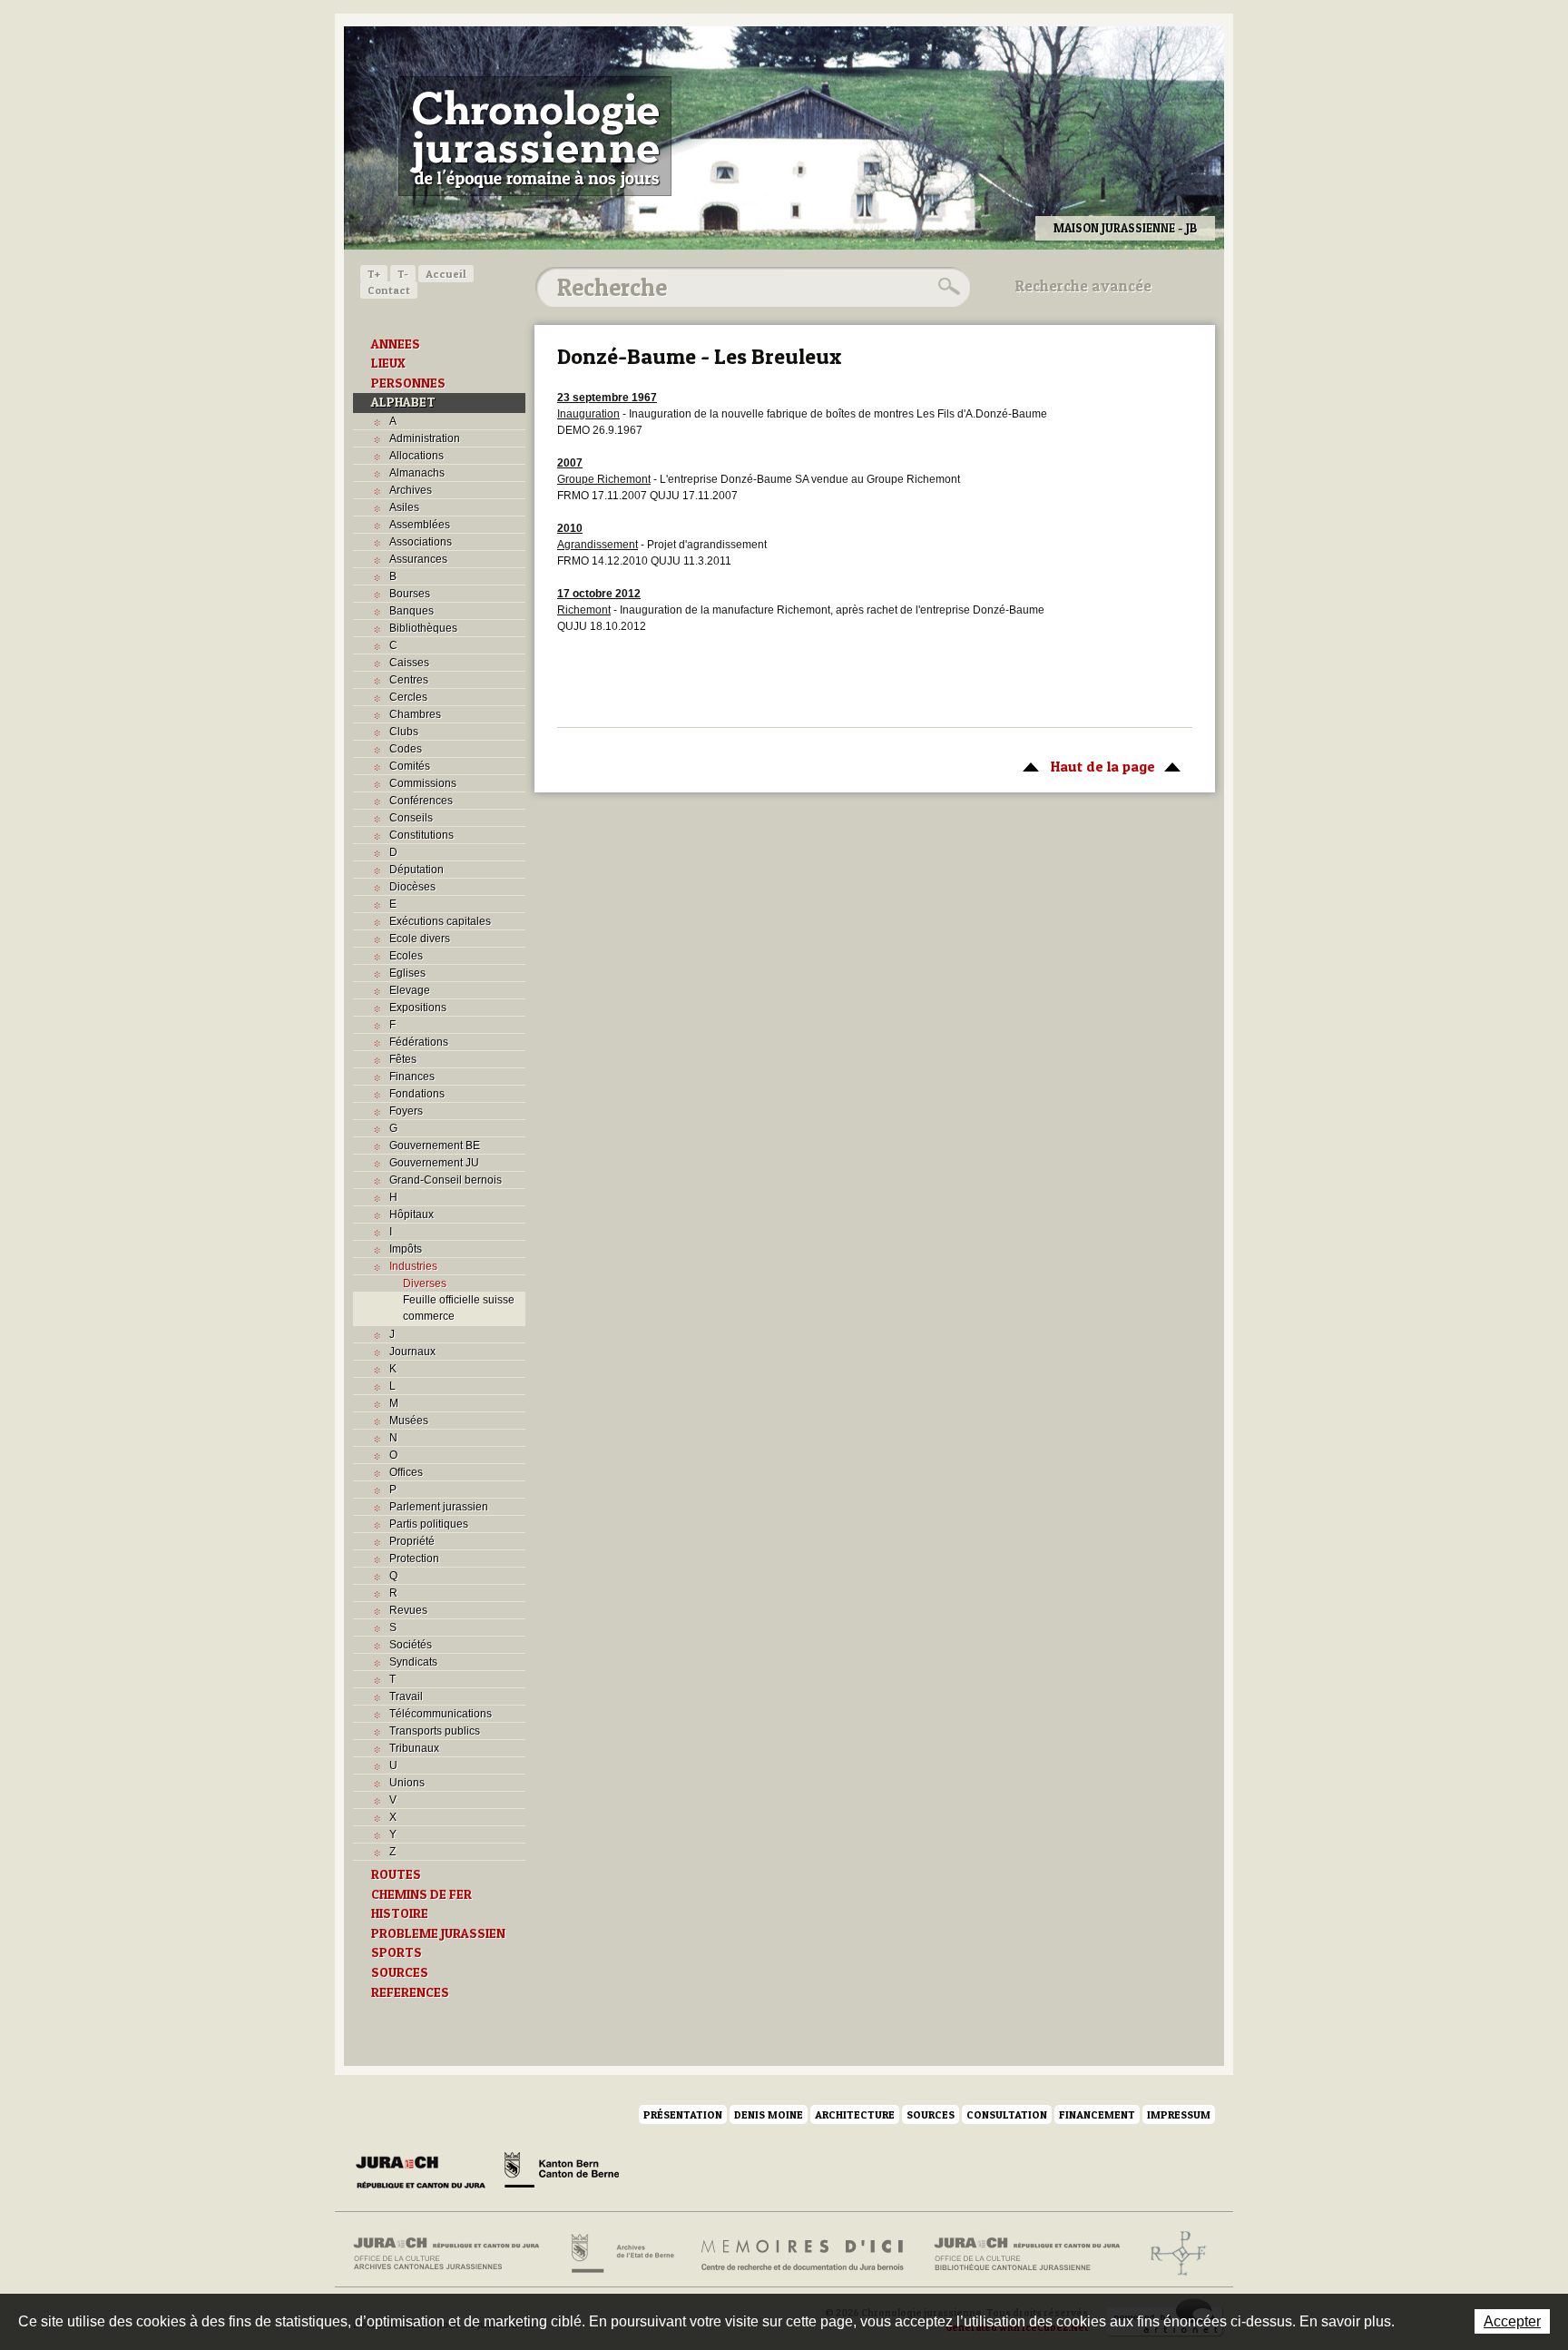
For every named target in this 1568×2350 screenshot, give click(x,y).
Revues (408, 1610)
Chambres (415, 714)
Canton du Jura (426, 2173)
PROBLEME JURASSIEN (438, 1933)
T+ (374, 274)
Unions (407, 1783)
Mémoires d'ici (804, 2254)
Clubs (404, 732)
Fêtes (403, 1059)
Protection (414, 1558)
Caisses (409, 663)
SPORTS (397, 1952)
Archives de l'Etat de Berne (621, 2254)
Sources (931, 2114)
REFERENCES (410, 1992)
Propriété (412, 1541)
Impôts (406, 1249)
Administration (425, 438)
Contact (389, 290)
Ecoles (406, 956)
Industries (413, 1266)
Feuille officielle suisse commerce (459, 1308)
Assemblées (420, 525)
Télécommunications (441, 1714)
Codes (406, 749)
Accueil (446, 274)
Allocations (416, 456)
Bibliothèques (423, 628)
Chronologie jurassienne (535, 136)
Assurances (418, 559)
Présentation (683, 2114)
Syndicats (413, 1662)
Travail (406, 1696)
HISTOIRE (400, 1913)
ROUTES (396, 1874)
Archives (411, 490)
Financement (1097, 2114)
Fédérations (419, 1042)
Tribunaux (414, 1748)
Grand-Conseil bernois (446, 1180)
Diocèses (412, 887)
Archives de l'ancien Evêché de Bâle (1173, 2254)
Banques (412, 611)
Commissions (423, 783)
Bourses (410, 594)
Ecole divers (420, 939)
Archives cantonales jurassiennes (453, 2254)
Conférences (421, 801)
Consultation (1007, 2114)
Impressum (1179, 2114)
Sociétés (411, 1645)
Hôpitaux (412, 1214)
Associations (421, 542)
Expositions (418, 1008)
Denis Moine (769, 2114)
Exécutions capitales (440, 921)
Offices (406, 1472)
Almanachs (417, 473)
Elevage (410, 990)
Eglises (407, 973)
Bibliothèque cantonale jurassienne (1028, 2254)
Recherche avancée (1083, 286)
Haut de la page (1084, 766)
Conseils (411, 818)
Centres (409, 680)
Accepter (1512, 2321)
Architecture (855, 2114)
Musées (409, 1421)
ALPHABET (403, 402)
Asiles (404, 507)
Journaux (412, 1352)
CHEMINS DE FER (421, 1894)
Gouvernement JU (434, 1163)
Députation (416, 870)
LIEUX (388, 363)
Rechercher (946, 287)
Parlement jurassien (439, 1507)
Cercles (408, 697)
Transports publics (435, 1731)
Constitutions (421, 835)
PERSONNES (408, 383)
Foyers (406, 1111)
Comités (410, 766)
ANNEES (396, 344)
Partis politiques (429, 1524)
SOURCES (400, 1972)
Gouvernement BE (435, 1146)
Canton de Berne (562, 2173)
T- (403, 274)
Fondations (417, 1094)
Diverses (425, 1283)
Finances (412, 1077)
